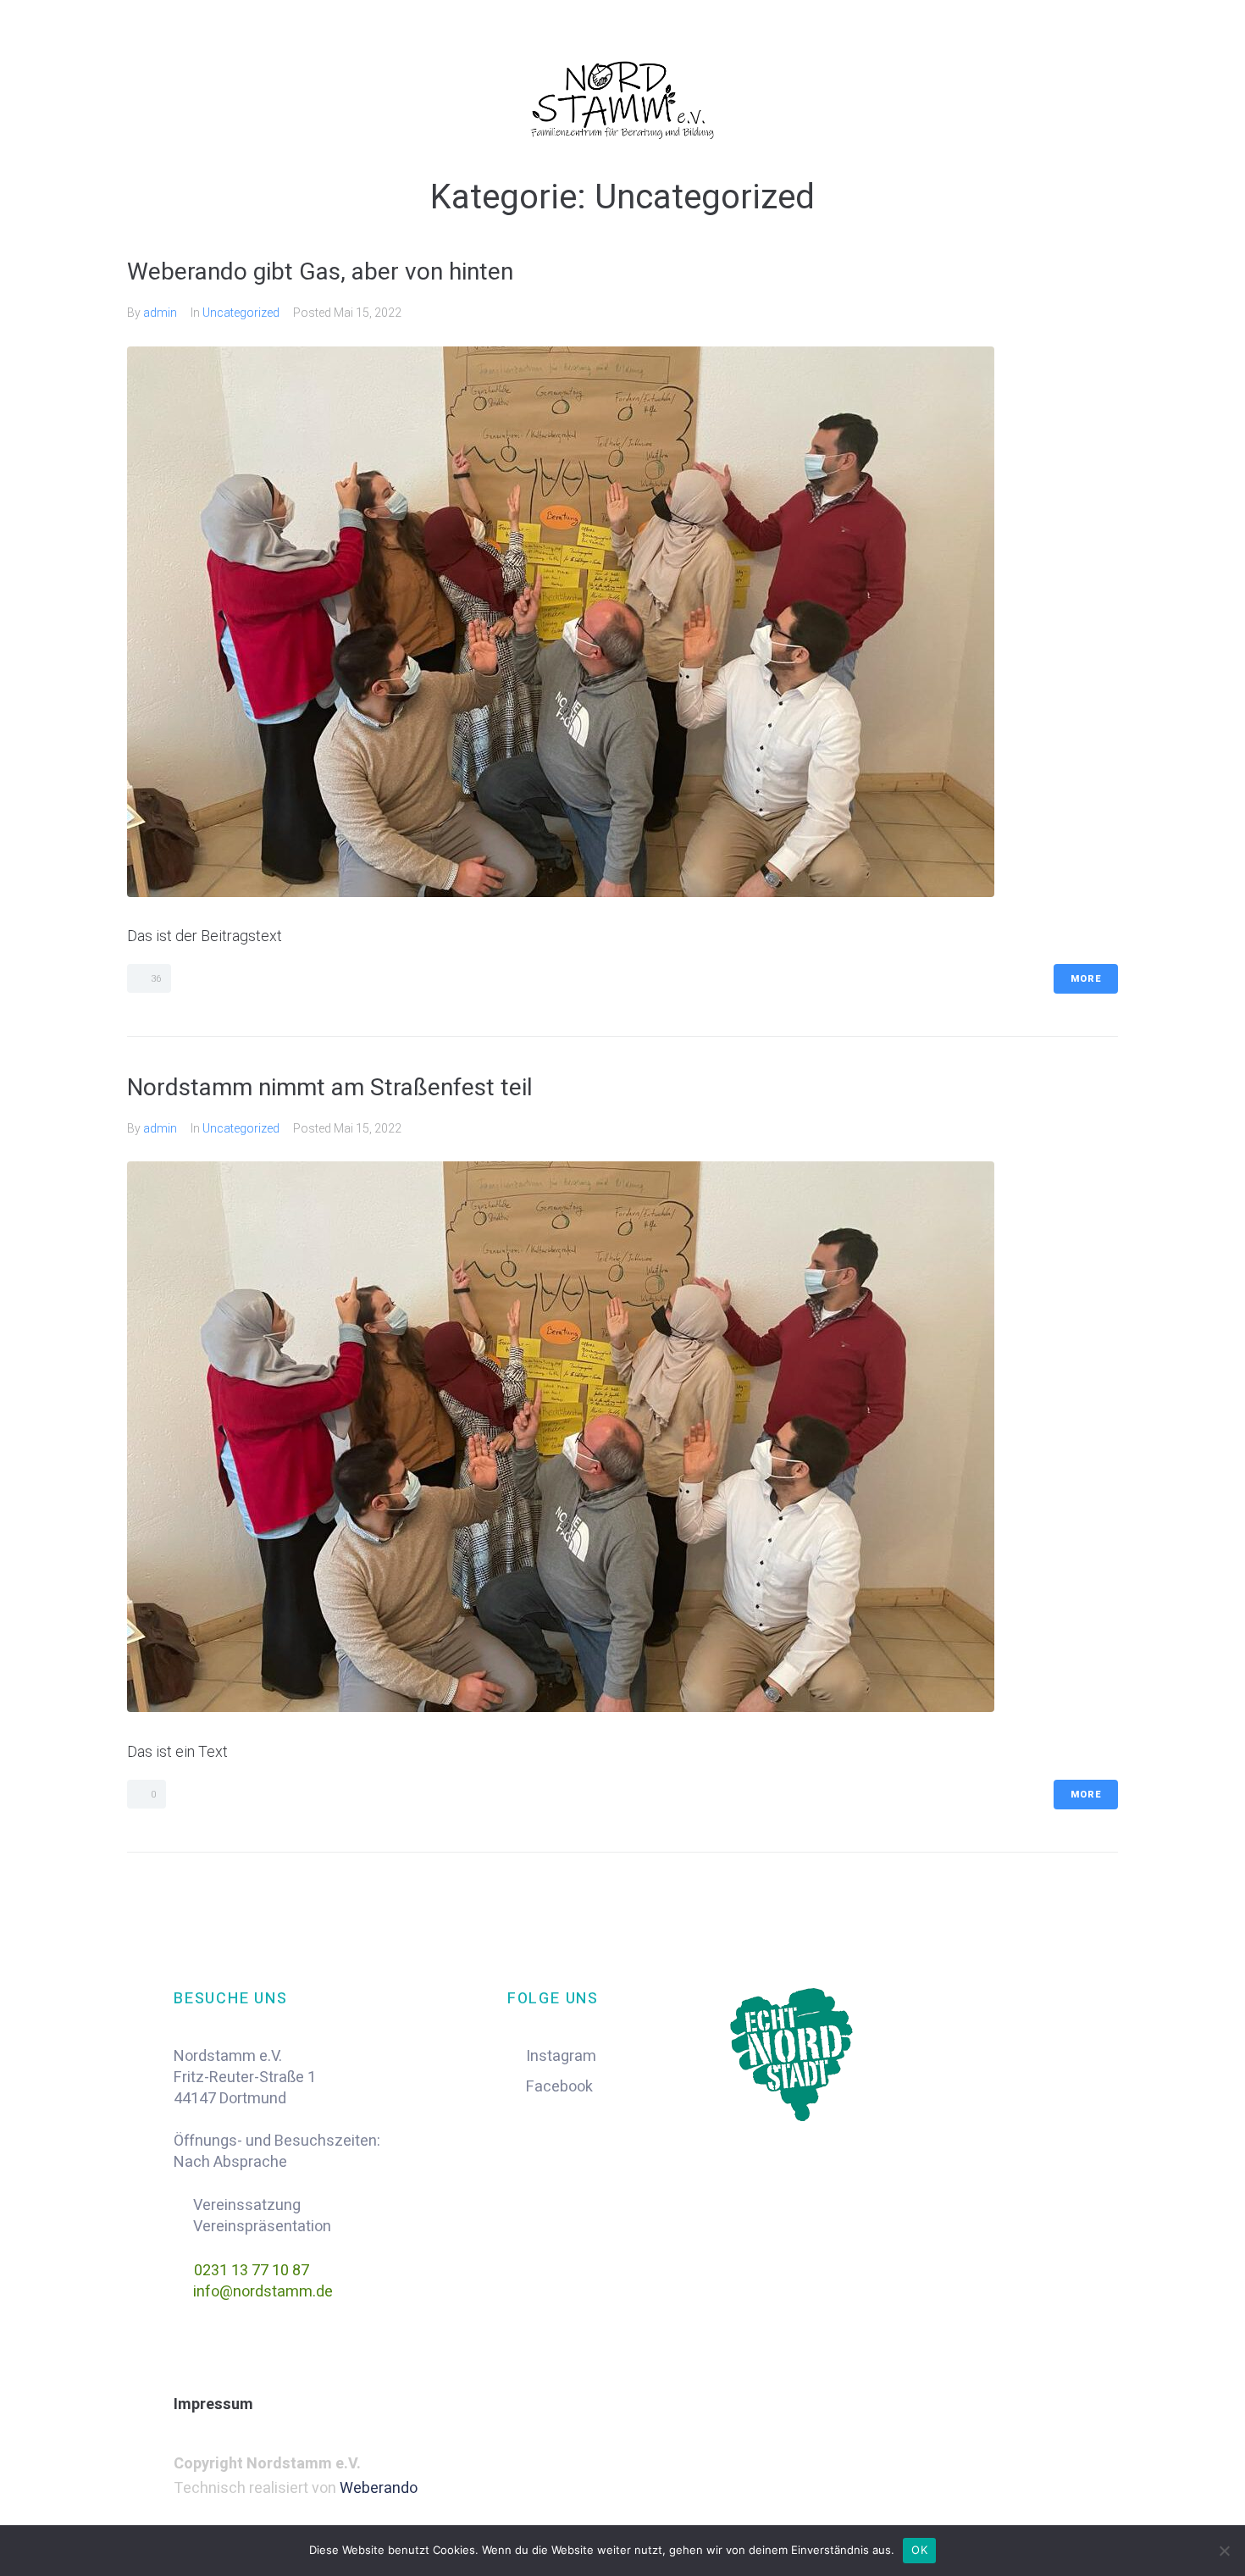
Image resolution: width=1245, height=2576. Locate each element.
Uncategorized (241, 313)
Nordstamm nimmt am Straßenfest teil (330, 1087)
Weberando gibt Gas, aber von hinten (320, 271)
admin (160, 313)
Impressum (213, 2404)
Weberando (379, 2488)
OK (919, 2550)
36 (155, 979)
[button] (622, 2405)
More (1086, 979)
